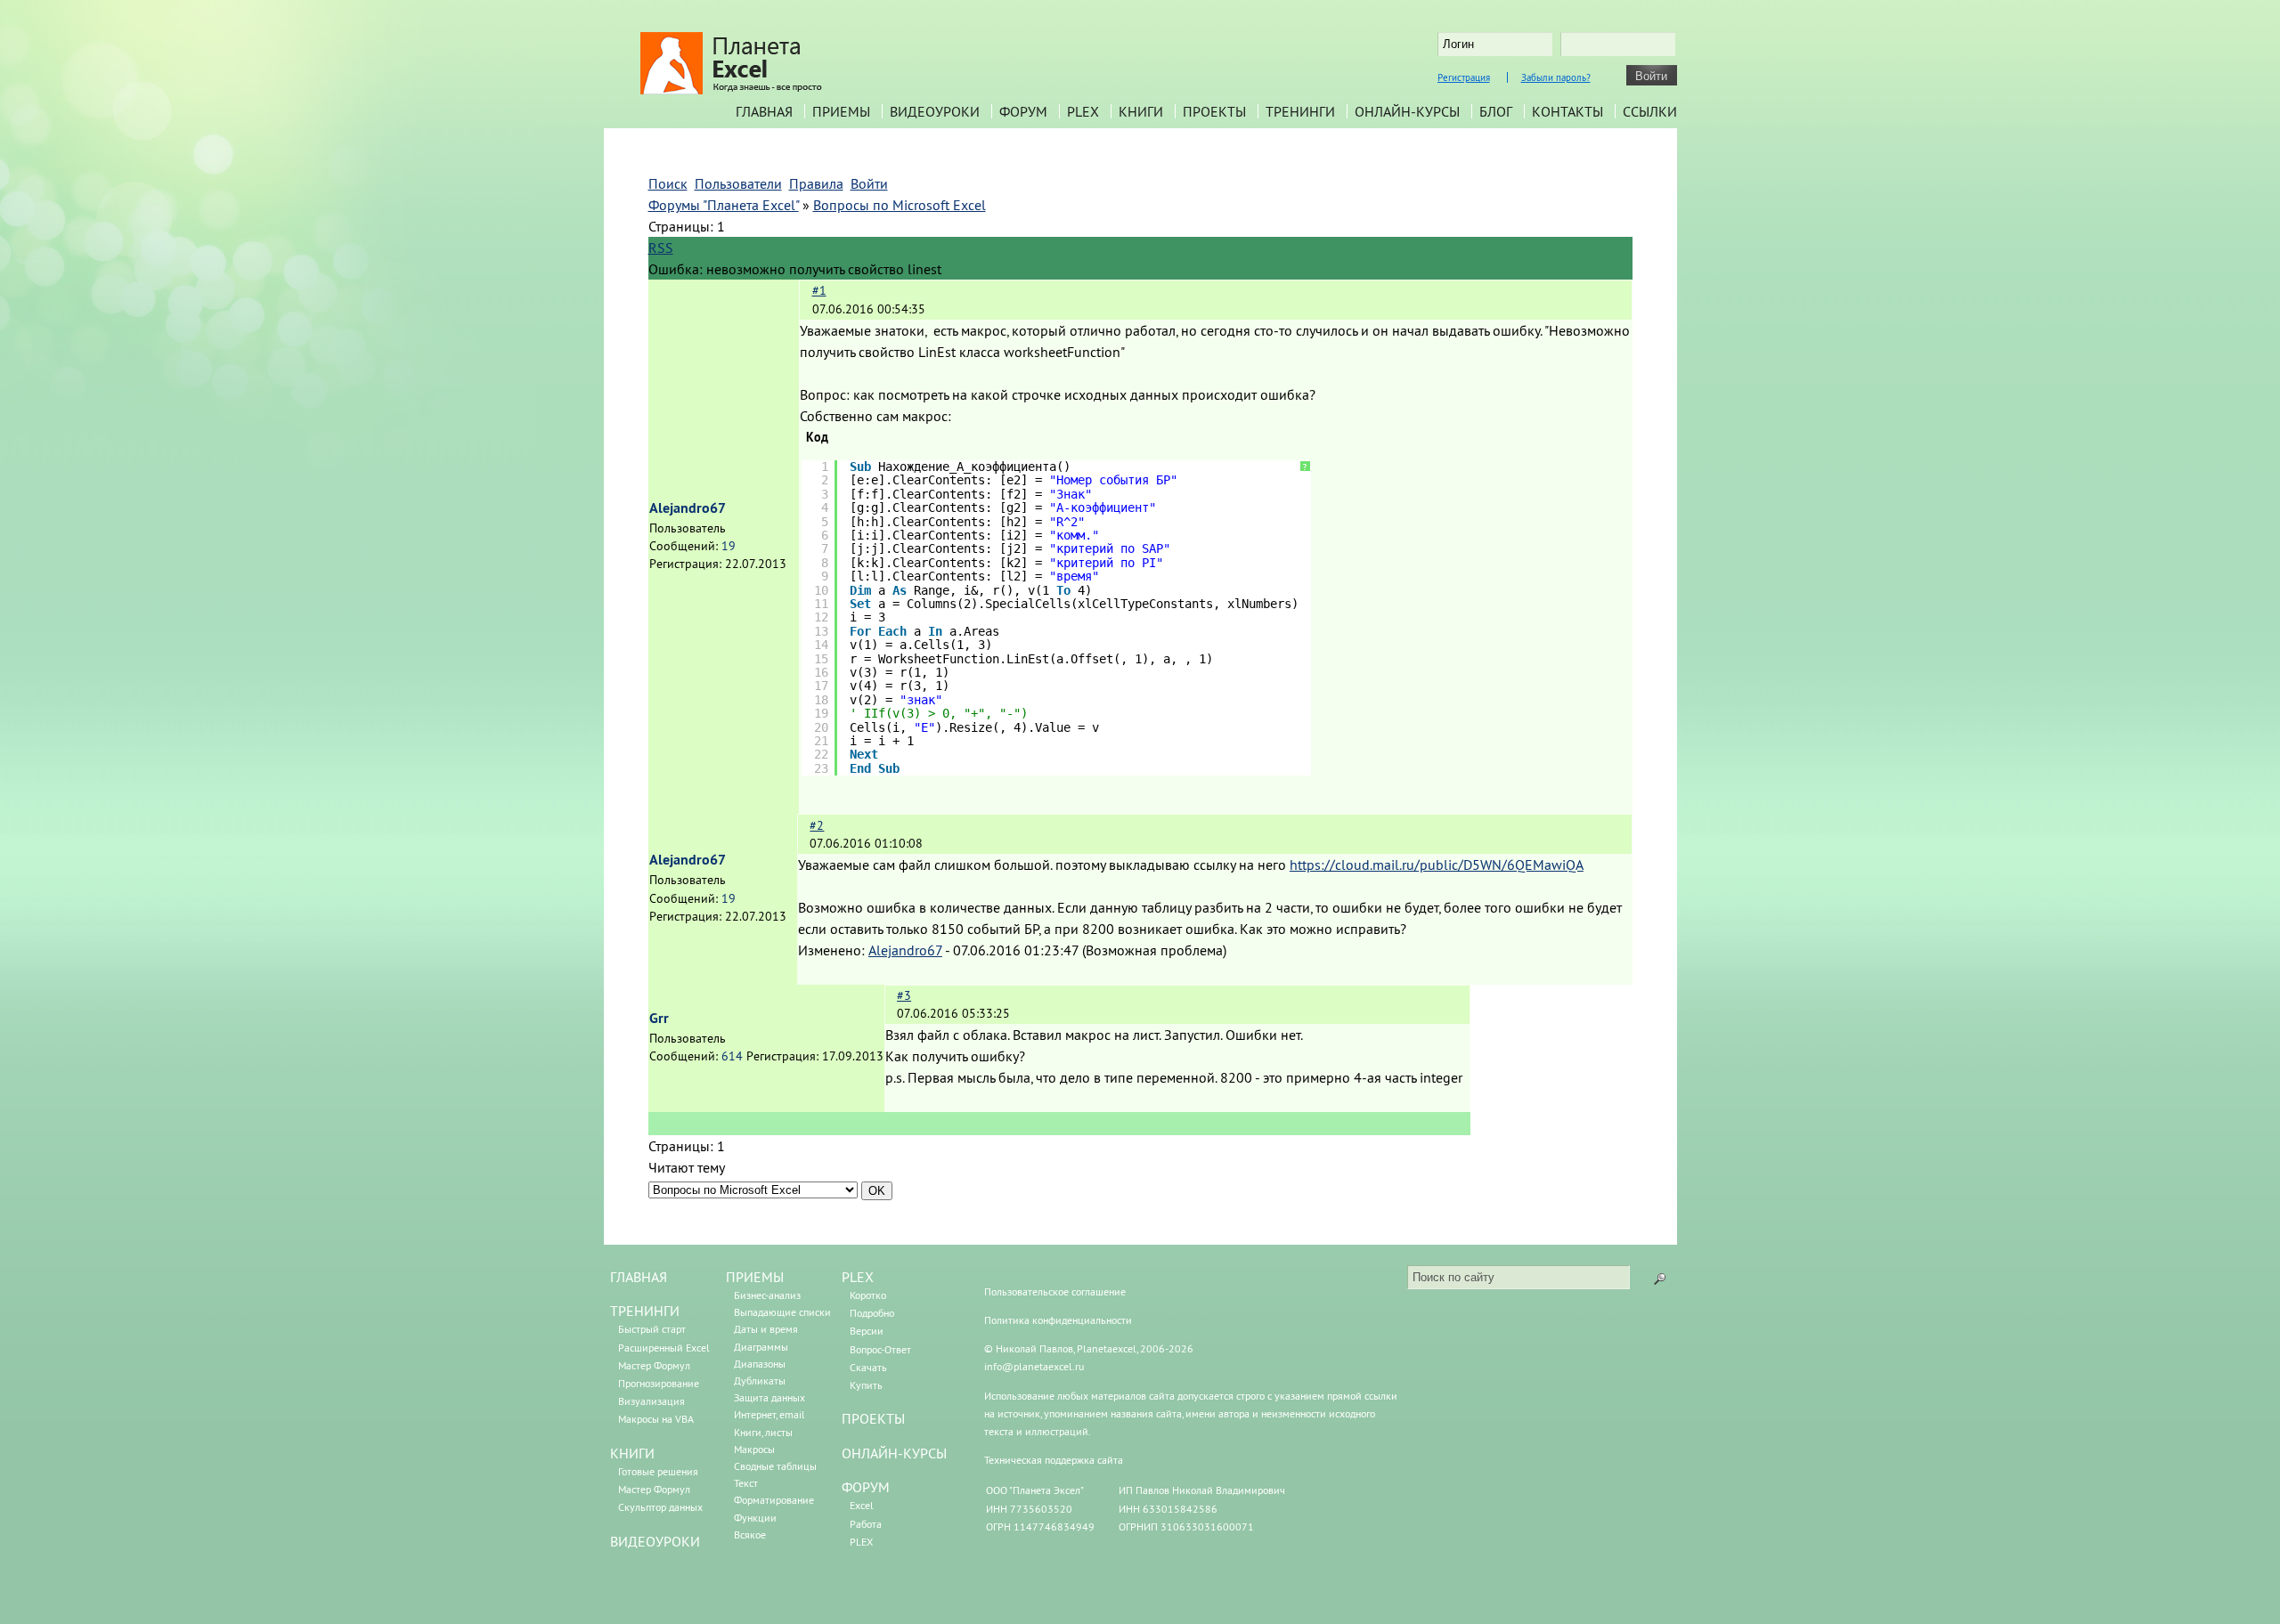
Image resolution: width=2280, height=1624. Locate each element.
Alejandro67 (688, 508)
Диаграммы (761, 1347)
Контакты (1567, 111)
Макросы (754, 1449)
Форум (1023, 111)
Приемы (841, 111)
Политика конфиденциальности (1058, 1320)
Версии (867, 1331)
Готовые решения (658, 1471)
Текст (746, 1483)
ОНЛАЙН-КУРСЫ (894, 1453)
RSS (661, 248)
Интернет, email (769, 1414)
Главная (764, 111)
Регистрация (1464, 77)
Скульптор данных (660, 1507)
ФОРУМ (866, 1487)
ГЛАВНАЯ (639, 1277)
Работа (866, 1524)
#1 (819, 290)
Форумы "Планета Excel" (724, 205)
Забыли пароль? (1556, 77)
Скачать (868, 1367)
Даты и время (766, 1329)
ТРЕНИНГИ (645, 1311)
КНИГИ (632, 1453)
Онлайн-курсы (1407, 111)
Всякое (750, 1535)
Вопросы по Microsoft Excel (900, 205)
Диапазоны (760, 1364)
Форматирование (774, 1500)
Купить (866, 1385)
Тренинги (1300, 111)
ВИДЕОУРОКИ (655, 1541)
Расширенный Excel (664, 1348)
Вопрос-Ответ (880, 1349)
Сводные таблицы (775, 1466)
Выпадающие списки (782, 1312)
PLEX (1083, 111)
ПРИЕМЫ (755, 1277)
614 (732, 1056)
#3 (904, 995)
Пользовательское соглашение (1055, 1291)
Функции (755, 1518)
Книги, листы (763, 1432)
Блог (1496, 111)
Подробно (872, 1313)
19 (729, 546)
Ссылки (1650, 111)
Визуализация (651, 1401)
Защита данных (769, 1397)
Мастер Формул (654, 1365)
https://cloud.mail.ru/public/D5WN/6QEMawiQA (1437, 865)
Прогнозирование (659, 1383)
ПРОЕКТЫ (873, 1418)
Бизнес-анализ (767, 1295)
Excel (862, 1505)
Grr (659, 1018)
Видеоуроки (935, 111)
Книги (1141, 111)
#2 (817, 825)
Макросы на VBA (656, 1419)
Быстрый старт (652, 1329)
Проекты (1214, 111)
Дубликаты (760, 1380)
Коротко (868, 1295)
